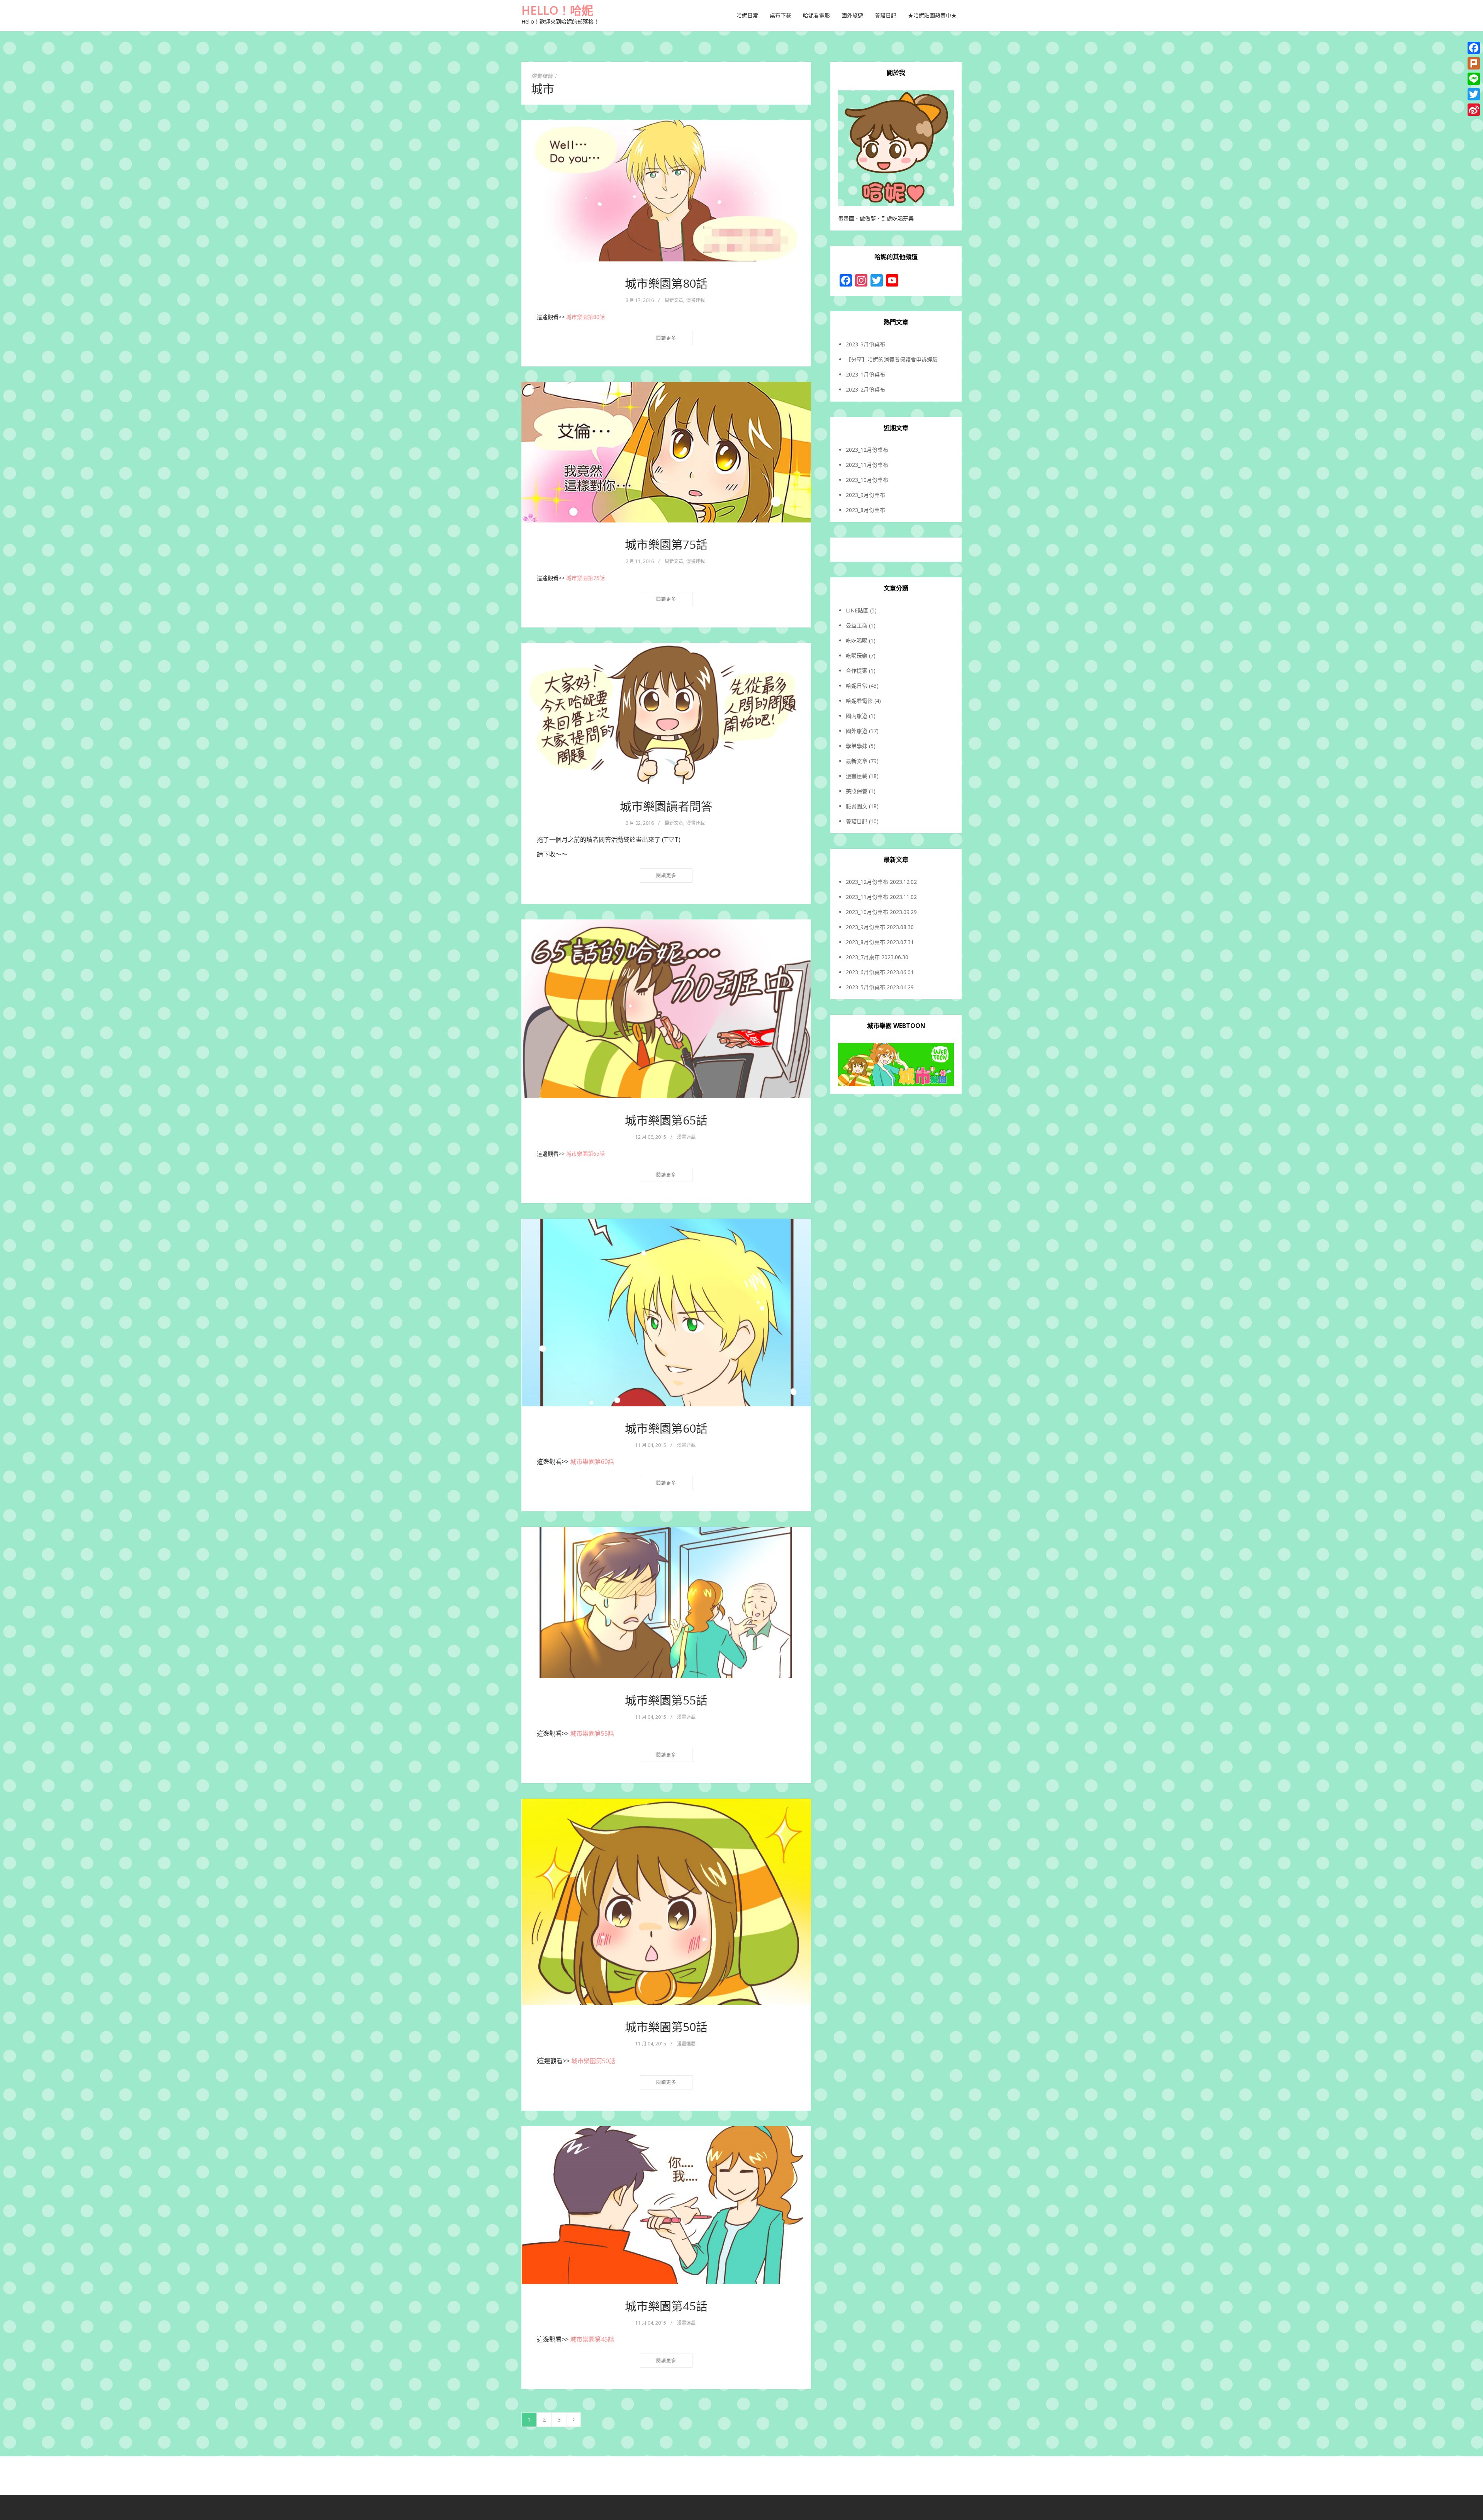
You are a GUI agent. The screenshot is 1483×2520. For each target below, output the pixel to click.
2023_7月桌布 (863, 957)
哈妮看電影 (816, 15)
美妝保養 (857, 791)
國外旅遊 (852, 15)
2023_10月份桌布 (867, 480)
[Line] (1474, 79)
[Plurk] (1474, 63)
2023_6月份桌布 (865, 972)
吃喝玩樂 (857, 655)
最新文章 (674, 300)
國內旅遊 (857, 716)
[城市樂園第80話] (666, 191)
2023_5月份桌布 (865, 987)
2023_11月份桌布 (867, 465)
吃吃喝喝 (857, 640)
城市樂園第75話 (666, 544)
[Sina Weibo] (1474, 110)
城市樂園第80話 (666, 283)
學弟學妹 (857, 746)
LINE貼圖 (857, 610)
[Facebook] (1474, 48)
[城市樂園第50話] (666, 1902)
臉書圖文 (857, 806)
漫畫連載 (696, 300)
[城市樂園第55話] (666, 1603)
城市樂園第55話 (666, 1700)
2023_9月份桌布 (865, 495)
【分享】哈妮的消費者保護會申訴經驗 (892, 359)
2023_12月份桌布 (867, 450)
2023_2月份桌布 (865, 389)
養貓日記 (886, 15)
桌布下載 (781, 15)
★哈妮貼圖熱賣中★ (932, 15)
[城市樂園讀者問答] (666, 714)
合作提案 (857, 671)
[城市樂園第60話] (666, 1313)
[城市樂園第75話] (666, 452)
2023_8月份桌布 (865, 510)
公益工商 (857, 625)
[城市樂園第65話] (666, 1009)
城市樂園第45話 (666, 2306)
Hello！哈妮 (557, 10)
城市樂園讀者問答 (666, 806)
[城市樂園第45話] (666, 2205)
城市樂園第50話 (666, 2027)
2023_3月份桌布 (865, 344)
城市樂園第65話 (666, 1120)
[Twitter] (1474, 94)
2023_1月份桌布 (865, 374)
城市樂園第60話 (666, 1428)
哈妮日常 (747, 15)
